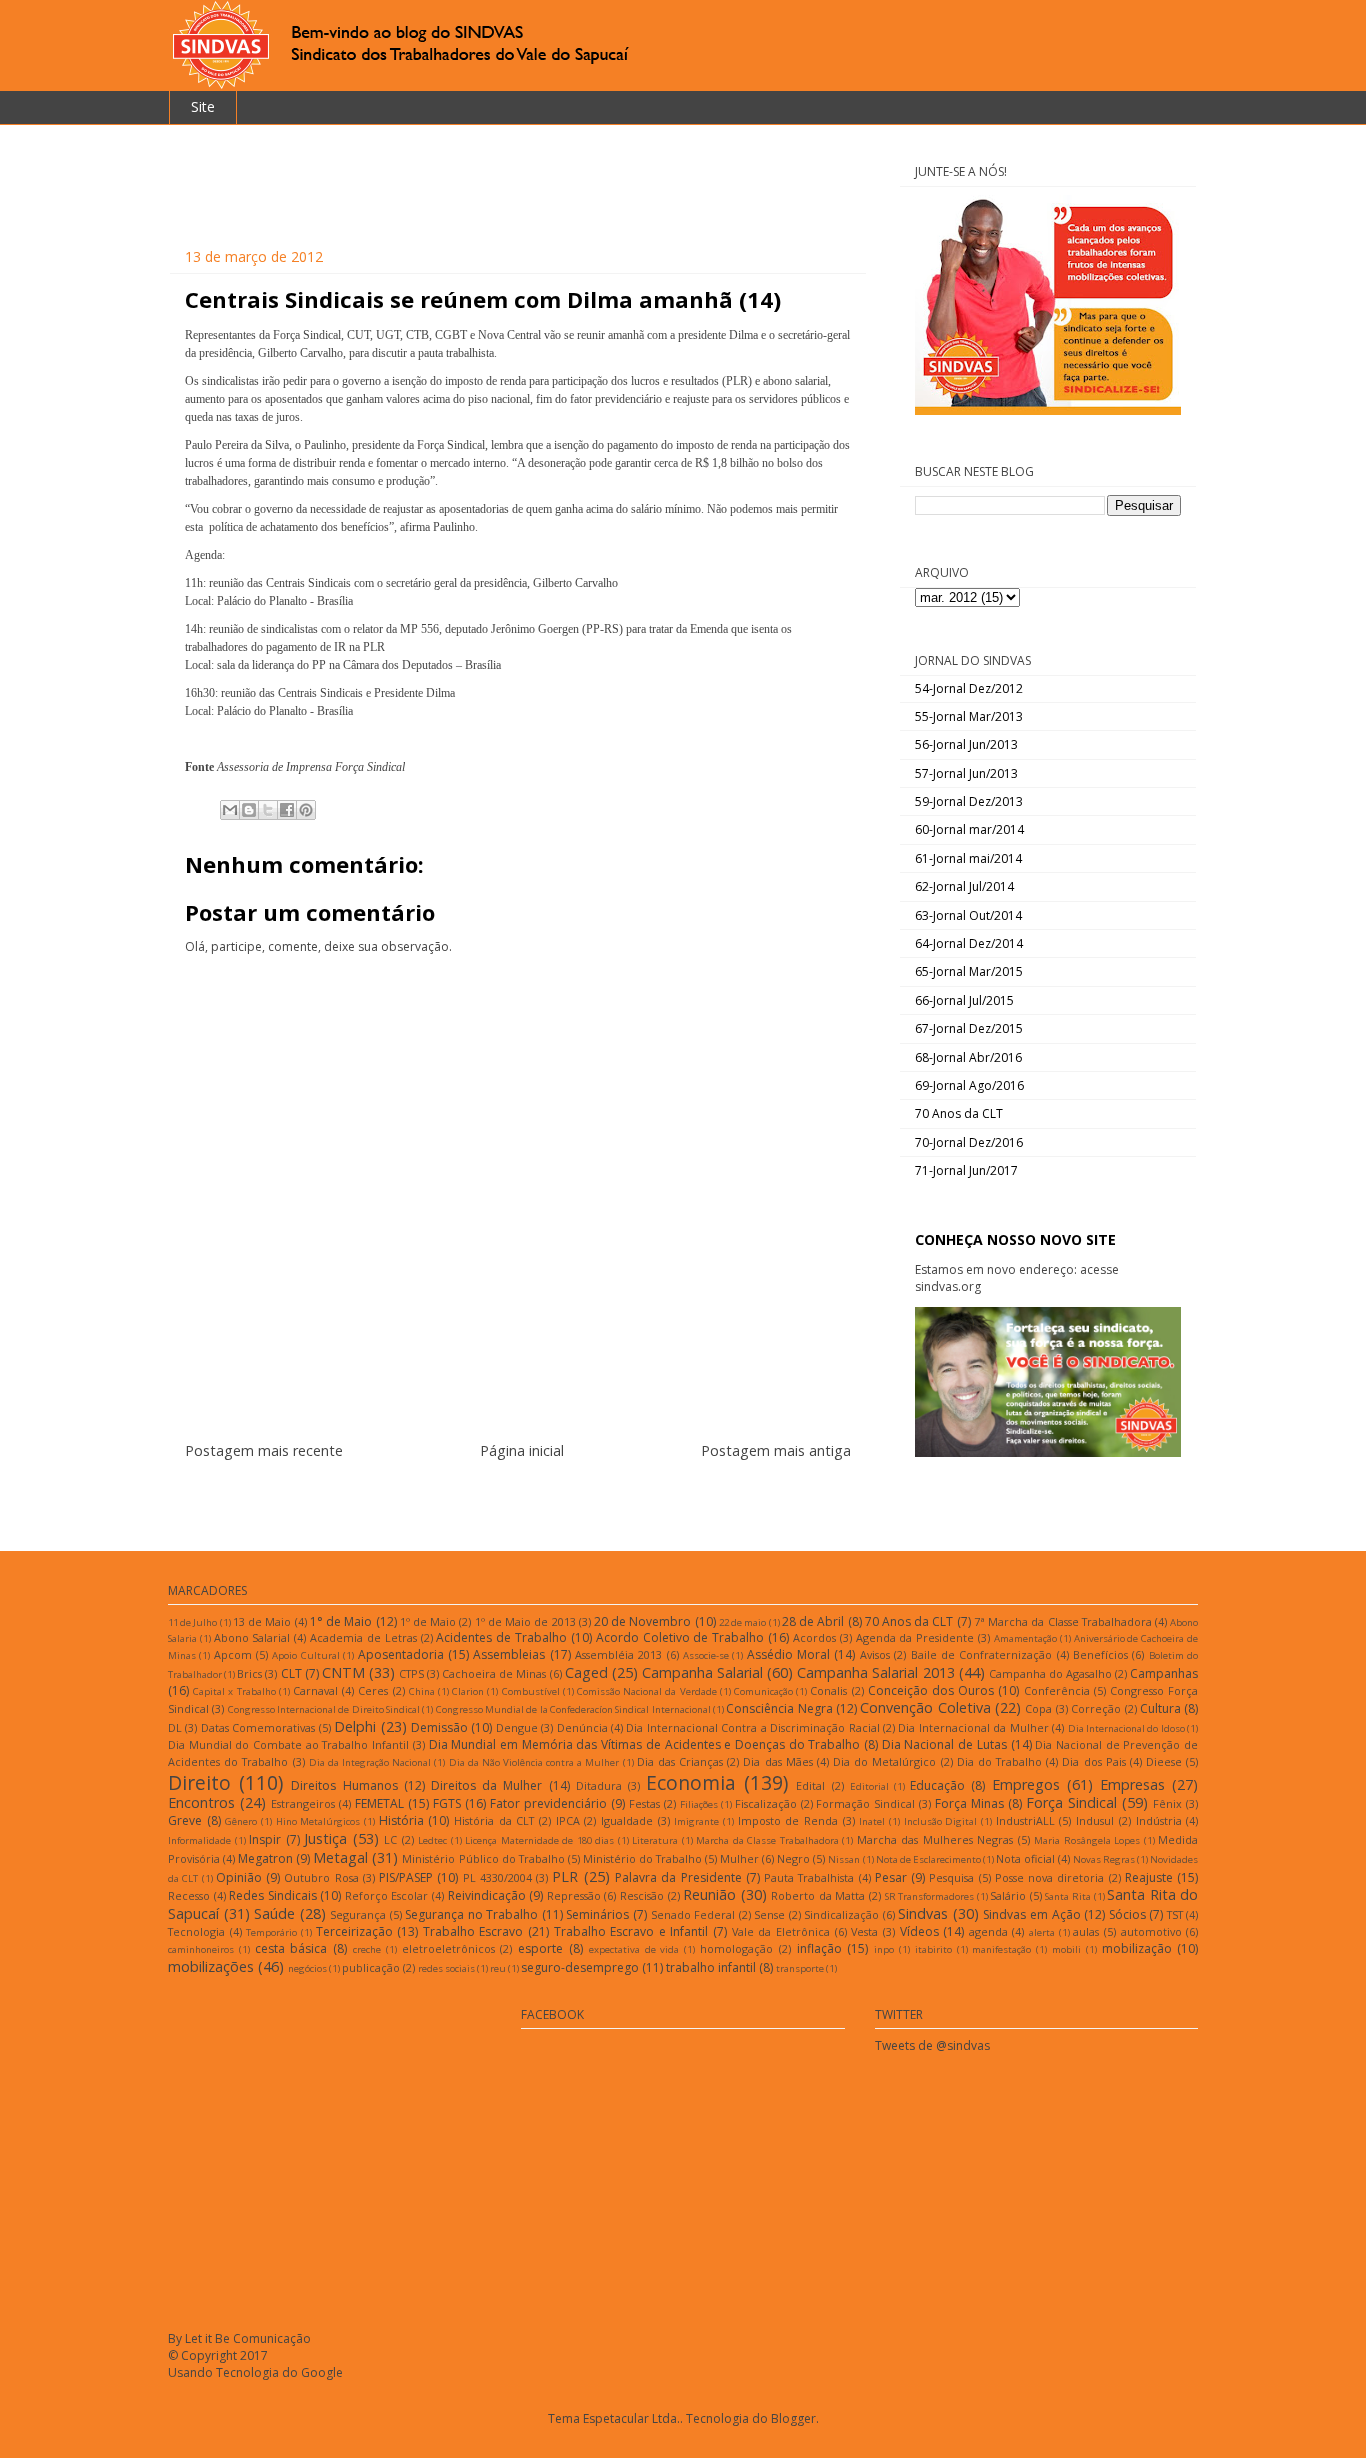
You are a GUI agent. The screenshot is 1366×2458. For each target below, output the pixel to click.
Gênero (241, 1821)
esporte (540, 1948)
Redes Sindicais (273, 1895)
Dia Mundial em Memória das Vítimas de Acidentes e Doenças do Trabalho (645, 1744)
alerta (1042, 1932)
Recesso (189, 1895)
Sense (769, 1914)
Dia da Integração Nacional (370, 1762)
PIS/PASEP (406, 1877)
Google (322, 2372)
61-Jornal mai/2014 (968, 858)
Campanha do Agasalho (1050, 1673)
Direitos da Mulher (486, 1785)
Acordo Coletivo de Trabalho (680, 1637)
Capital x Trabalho (234, 1691)
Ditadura (599, 1785)
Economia (691, 1782)
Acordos (814, 1637)
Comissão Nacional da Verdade (647, 1691)
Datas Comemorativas (258, 1727)
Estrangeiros (303, 1803)
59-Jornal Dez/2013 (969, 801)
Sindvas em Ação (1031, 1914)
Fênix (1167, 1803)
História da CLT (494, 1820)
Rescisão (642, 1895)
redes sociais (446, 1968)
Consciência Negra (779, 1708)
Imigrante (696, 1821)
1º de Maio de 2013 (525, 1621)
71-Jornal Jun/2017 (966, 1170)
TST (1175, 1914)
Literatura (655, 1840)
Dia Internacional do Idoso (1126, 1728)
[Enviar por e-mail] (230, 810)
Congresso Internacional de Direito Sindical (324, 1709)
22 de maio (742, 1622)
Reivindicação (487, 1895)
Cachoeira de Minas (494, 1673)
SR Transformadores (930, 1896)
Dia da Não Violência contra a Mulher (534, 1762)
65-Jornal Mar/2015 (969, 971)
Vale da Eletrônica (781, 1931)
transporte (800, 1968)
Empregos (1026, 1784)
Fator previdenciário (548, 1803)
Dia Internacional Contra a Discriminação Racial (752, 1727)
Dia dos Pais (1093, 1761)
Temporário (271, 1932)
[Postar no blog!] (249, 810)
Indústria (1159, 1820)
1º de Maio (428, 1621)
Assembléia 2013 (618, 1654)
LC (390, 1839)
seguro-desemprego (580, 1967)
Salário (1008, 1895)
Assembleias (509, 1654)
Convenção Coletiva (925, 1707)
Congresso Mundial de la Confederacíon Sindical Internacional (573, 1709)
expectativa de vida (634, 1949)
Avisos (875, 1654)
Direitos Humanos (344, 1785)
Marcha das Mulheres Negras (935, 1839)
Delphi (355, 1726)
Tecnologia (196, 1931)
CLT (291, 1673)
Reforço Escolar (387, 1895)
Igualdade (627, 1820)
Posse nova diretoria (1050, 1877)
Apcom (233, 1654)
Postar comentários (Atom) (542, 1499)
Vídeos (919, 1931)
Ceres (373, 1690)
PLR (565, 1876)
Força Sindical (1071, 1802)
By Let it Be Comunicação (239, 2338)
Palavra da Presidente (678, 1877)
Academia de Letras (363, 1637)
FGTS (447, 1803)
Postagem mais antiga (776, 1450)
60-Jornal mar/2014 (969, 829)
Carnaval (315, 1690)
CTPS (411, 1673)
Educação (937, 1785)
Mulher (739, 1858)
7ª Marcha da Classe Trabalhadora (1063, 1621)
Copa (1038, 1708)
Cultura (1160, 1708)
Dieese (1164, 1761)
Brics (249, 1673)
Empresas (1132, 1784)
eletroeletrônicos (448, 1948)
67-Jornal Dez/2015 (969, 1028)
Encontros (201, 1802)
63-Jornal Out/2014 (968, 915)
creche (367, 1949)
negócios (307, 1968)
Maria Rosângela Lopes (1087, 1840)
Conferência (1057, 1690)
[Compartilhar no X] (268, 810)
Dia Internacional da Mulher (973, 1727)
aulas (1086, 1931)
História (401, 1820)
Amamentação (1025, 1638)
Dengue (517, 1727)
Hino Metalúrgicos (318, 1821)
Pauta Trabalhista (809, 1877)
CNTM (343, 1672)
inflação (819, 1948)
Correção (1096, 1708)
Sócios (1127, 1914)
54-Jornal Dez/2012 (969, 688)
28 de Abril (813, 1621)
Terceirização (354, 1931)
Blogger (793, 2418)
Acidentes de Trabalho (501, 1637)
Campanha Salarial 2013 (875, 1672)
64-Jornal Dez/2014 (969, 943)
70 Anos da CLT (959, 1113)
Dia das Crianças (680, 1761)
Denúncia (582, 1727)
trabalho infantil (711, 1967)
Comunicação (763, 1691)
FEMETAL (379, 1803)
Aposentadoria (401, 1654)
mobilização (1137, 1948)
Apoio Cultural (305, 1655)
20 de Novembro (642, 1621)
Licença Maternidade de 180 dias (539, 1840)
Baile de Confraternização (982, 1654)
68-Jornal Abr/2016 (968, 1057)
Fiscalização (766, 1803)
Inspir (265, 1839)
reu (498, 1968)
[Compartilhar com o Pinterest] (306, 810)
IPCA (568, 1820)
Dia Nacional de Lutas (944, 1744)
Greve (185, 1820)
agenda (988, 1931)
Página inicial (522, 1450)
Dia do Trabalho (999, 1761)
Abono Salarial (252, 1637)
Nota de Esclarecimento (928, 1859)
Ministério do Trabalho (642, 1858)
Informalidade (199, 1840)
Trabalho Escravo (473, 1931)
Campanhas (1164, 1673)
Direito (199, 1782)
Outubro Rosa (321, 1877)
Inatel (872, 1821)
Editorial (869, 1786)
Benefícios (1100, 1654)
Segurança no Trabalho (471, 1914)
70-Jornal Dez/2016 (969, 1142)
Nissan (844, 1859)
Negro (793, 1858)
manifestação (1001, 1949)
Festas (644, 1803)
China (422, 1691)
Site (203, 106)
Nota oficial (1025, 1858)
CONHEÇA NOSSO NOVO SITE (1015, 1239)
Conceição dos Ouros (931, 1690)
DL (175, 1727)
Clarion (468, 1691)
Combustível (531, 1691)
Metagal (340, 1857)
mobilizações (211, 1966)
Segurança (358, 1914)
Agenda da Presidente (915, 1637)
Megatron (265, 1858)
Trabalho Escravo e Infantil (631, 1931)
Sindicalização (841, 1914)
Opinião (239, 1877)
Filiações (699, 1804)
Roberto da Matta (818, 1895)
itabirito (933, 1949)
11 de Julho (192, 1622)
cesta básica (291, 1948)
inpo (884, 1949)
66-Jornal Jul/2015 (964, 1000)
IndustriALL (1025, 1820)
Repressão (574, 1895)
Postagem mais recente (264, 1450)
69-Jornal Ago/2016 (969, 1085)
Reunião (709, 1894)
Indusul (1095, 1820)
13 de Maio (262, 1621)
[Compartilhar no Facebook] (287, 810)
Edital (810, 1785)
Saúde (274, 1913)
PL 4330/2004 (497, 1877)
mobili (1066, 1949)
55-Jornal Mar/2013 (969, 716)
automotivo (1151, 1931)
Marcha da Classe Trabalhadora (767, 1840)
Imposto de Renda (788, 1820)
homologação (736, 1948)
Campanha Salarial (702, 1672)
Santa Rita (1068, 1896)
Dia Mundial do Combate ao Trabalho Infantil (288, 1744)
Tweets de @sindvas (932, 2045)
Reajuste (1149, 1877)
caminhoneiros (201, 1949)
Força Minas (969, 1803)
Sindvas (923, 1913)
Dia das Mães (777, 1761)
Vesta (864, 1931)
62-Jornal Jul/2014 (964, 886)
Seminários (597, 1914)
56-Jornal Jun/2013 (966, 744)
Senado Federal (693, 1914)
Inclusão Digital (941, 1821)
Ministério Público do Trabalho (483, 1858)
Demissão (439, 1727)
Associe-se (706, 1655)
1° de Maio (341, 1621)
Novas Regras (1104, 1859)
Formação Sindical (865, 1803)
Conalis (828, 1690)
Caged (586, 1672)
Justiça (325, 1838)
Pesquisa (951, 1877)
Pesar (891, 1877)
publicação (371, 1967)
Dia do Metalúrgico (884, 1761)
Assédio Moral (788, 1654)
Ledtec (432, 1840)
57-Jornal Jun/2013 (966, 773)
